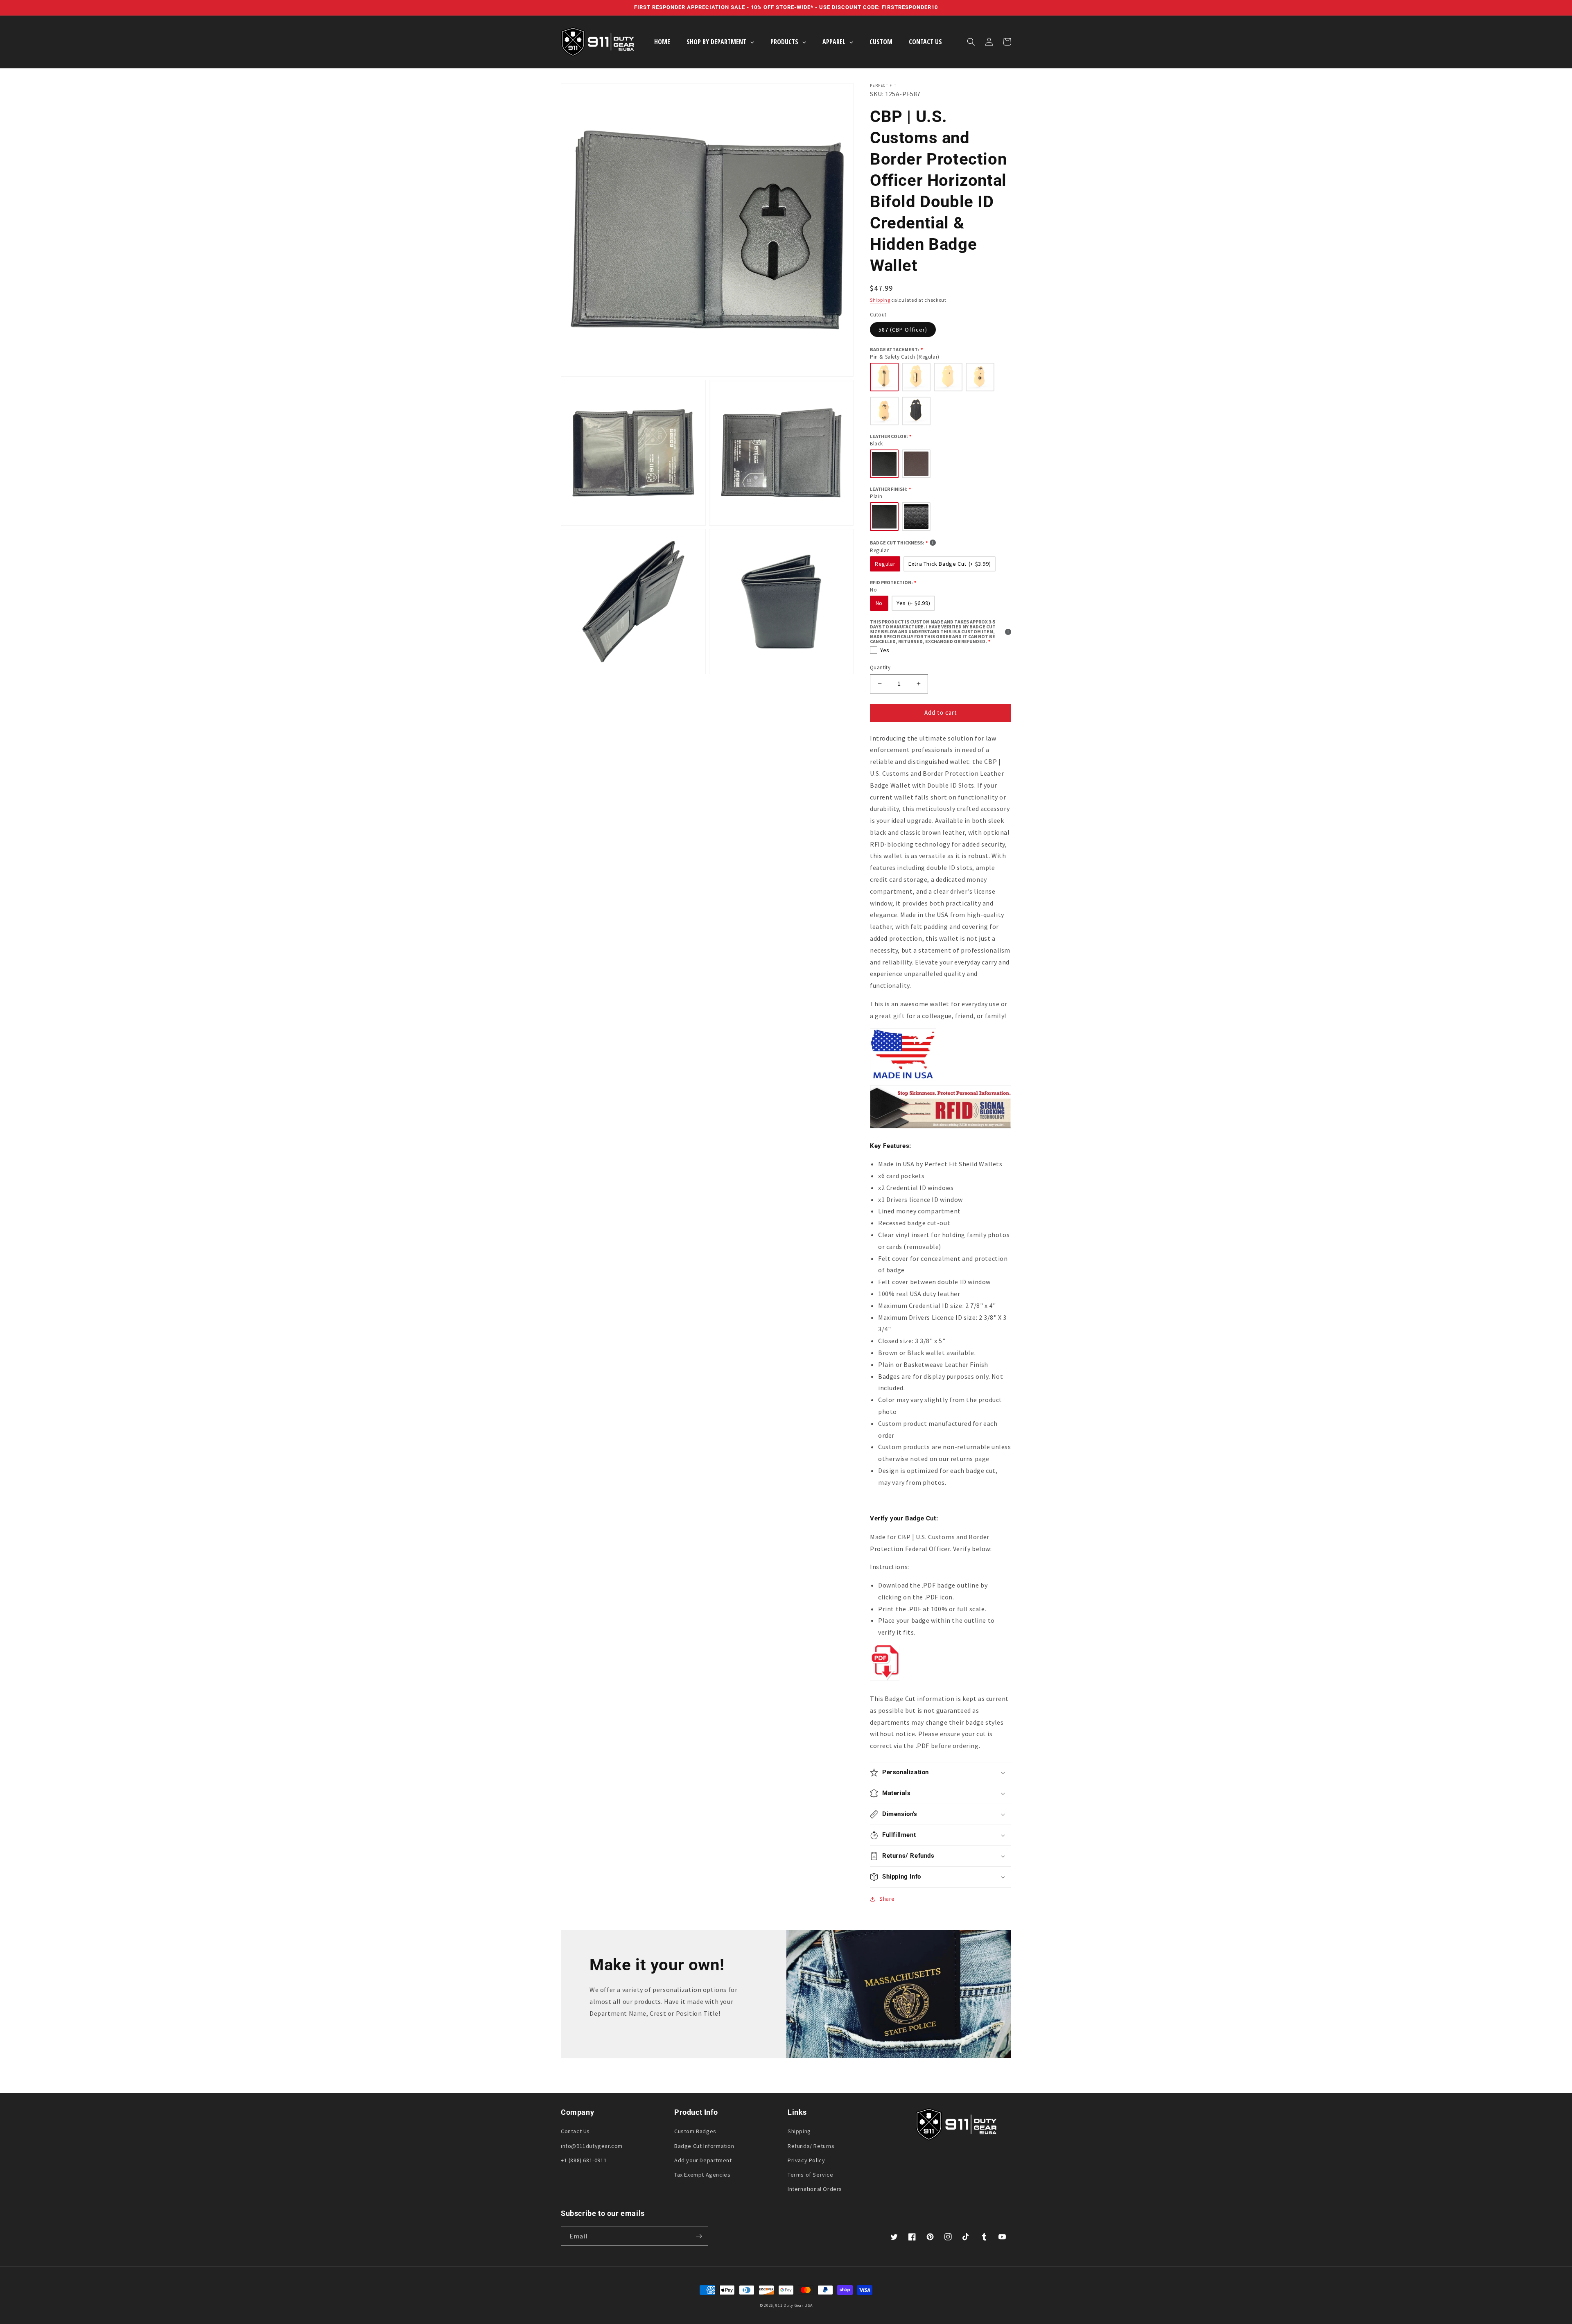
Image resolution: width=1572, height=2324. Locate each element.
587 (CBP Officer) (903, 330)
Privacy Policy (806, 2160)
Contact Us (575, 2131)
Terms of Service (811, 2175)
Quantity (880, 667)
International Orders (815, 2189)
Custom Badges (695, 2131)
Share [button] (887, 1899)
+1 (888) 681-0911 (584, 2160)
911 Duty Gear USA (794, 2305)
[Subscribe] (699, 2236)
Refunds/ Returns (811, 2146)
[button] (971, 42)
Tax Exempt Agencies (702, 2175)
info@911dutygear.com (592, 2146)
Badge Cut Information (704, 2146)
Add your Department (703, 2160)
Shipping (880, 300)
